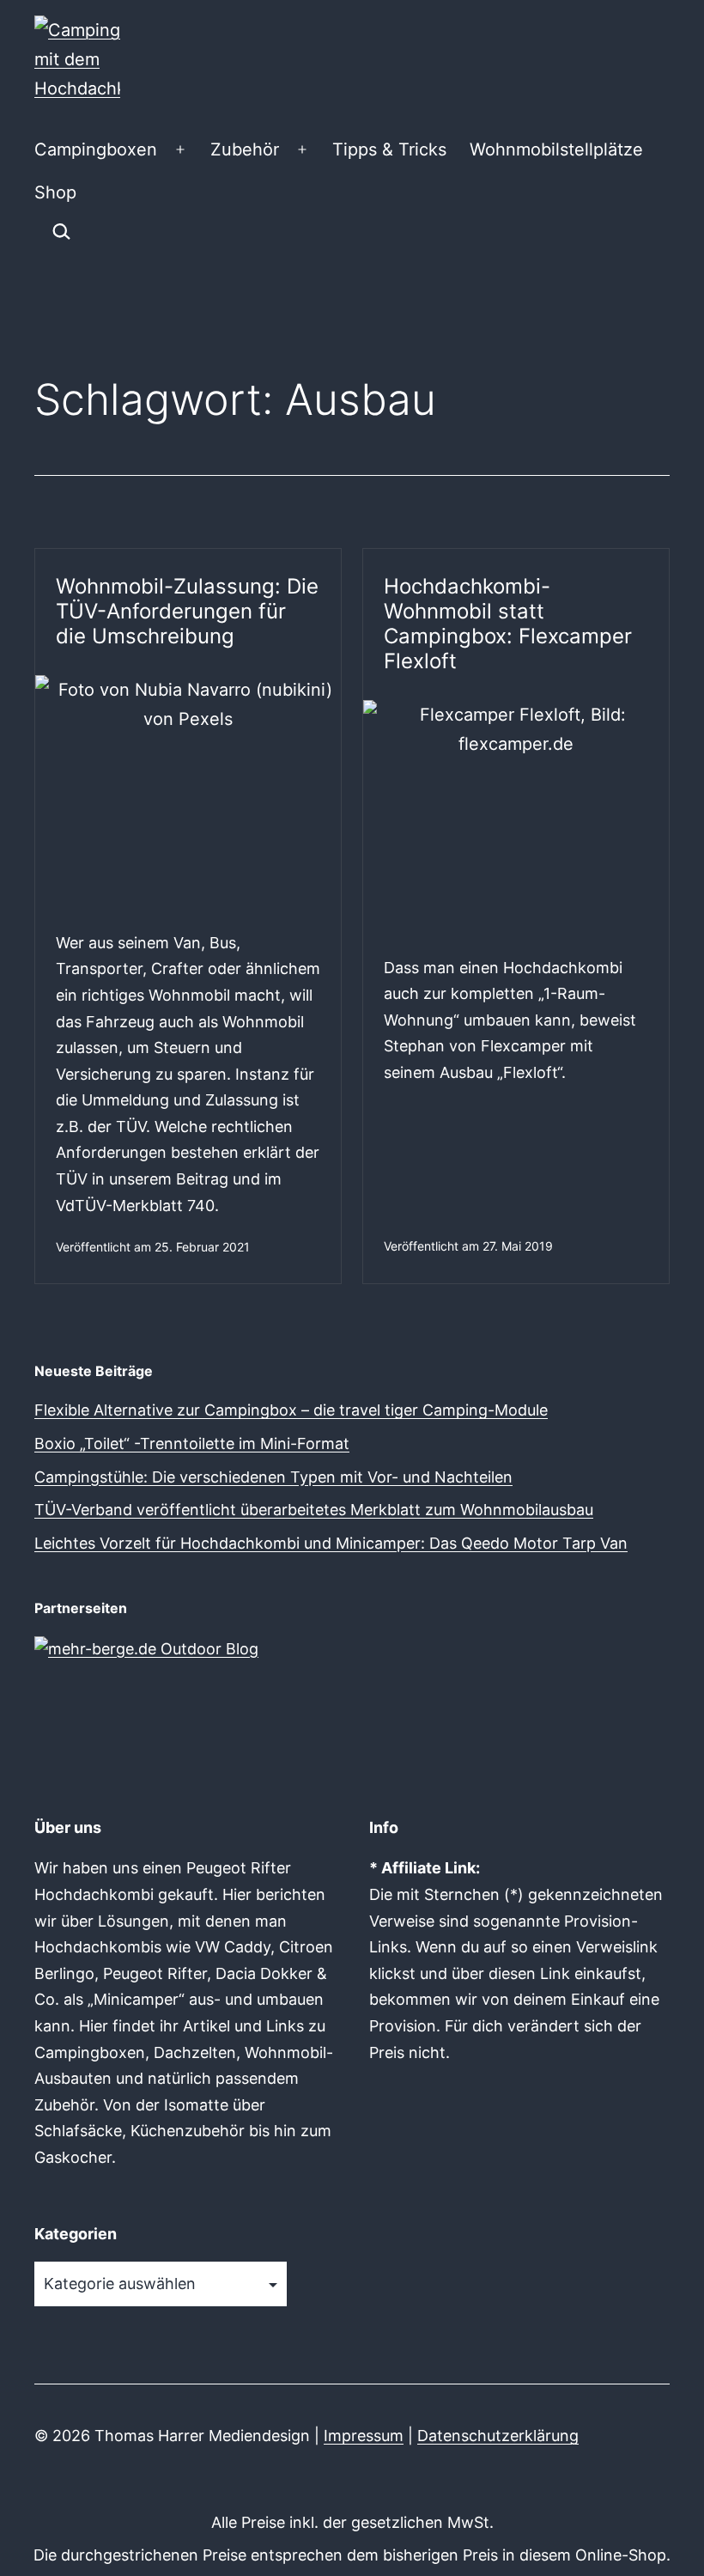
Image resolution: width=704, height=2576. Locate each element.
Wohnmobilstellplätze (556, 149)
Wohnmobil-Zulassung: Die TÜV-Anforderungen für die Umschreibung (187, 611)
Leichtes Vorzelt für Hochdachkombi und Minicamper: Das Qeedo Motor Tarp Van (331, 1543)
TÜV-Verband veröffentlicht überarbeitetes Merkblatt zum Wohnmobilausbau (314, 1510)
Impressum (364, 2436)
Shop (55, 192)
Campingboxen (96, 149)
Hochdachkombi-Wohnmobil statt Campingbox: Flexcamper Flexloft (508, 623)
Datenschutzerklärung (498, 2436)
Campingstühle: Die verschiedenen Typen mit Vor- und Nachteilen (273, 1477)
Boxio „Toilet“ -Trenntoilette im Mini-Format (192, 1443)
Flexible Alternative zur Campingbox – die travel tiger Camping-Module (291, 1410)
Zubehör (245, 149)
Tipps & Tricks (389, 149)
